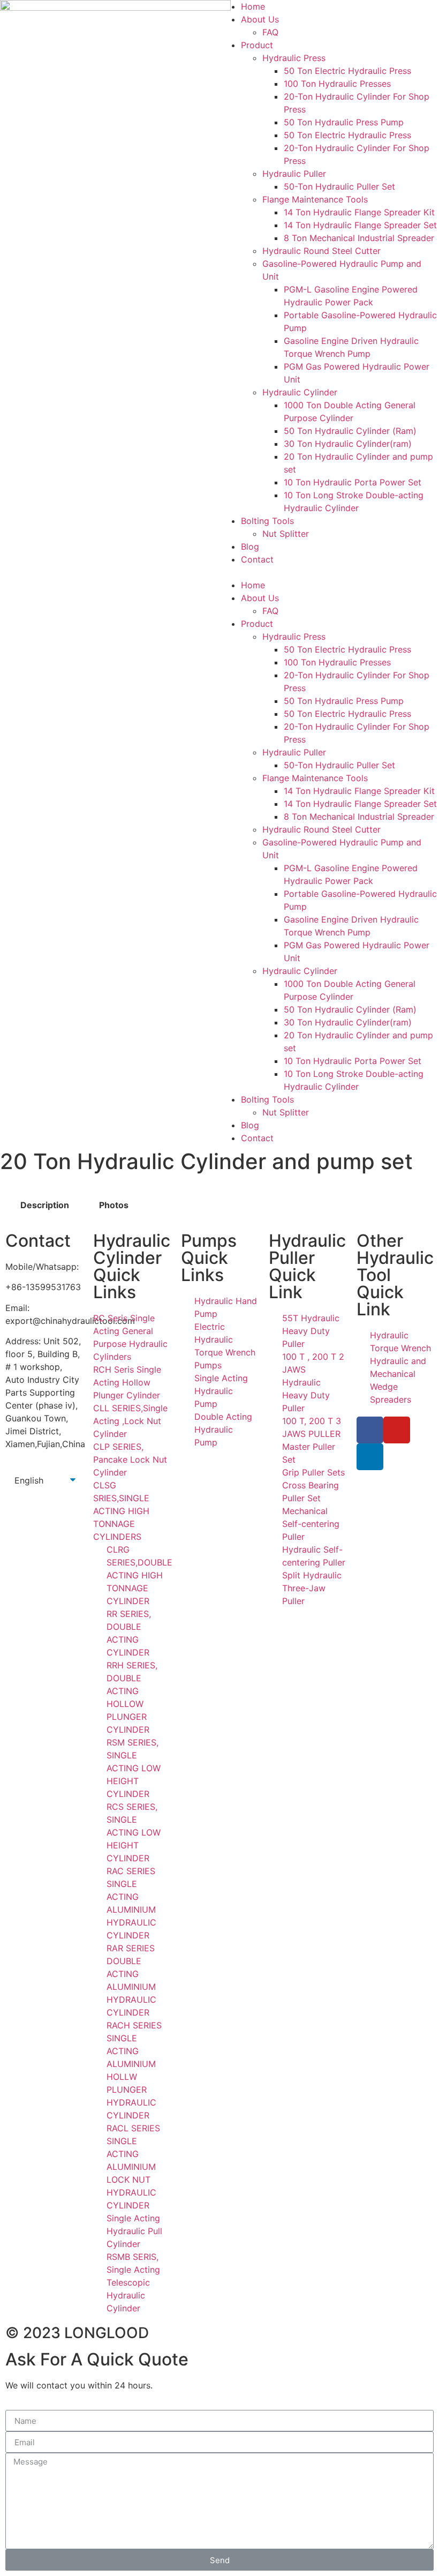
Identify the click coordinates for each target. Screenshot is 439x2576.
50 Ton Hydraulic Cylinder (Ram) (350, 431)
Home (253, 6)
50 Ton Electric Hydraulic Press (347, 71)
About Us (260, 19)
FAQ (270, 32)
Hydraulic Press (294, 58)
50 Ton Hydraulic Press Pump (344, 122)
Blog (250, 546)
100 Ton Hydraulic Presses (337, 84)
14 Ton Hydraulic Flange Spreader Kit (359, 212)
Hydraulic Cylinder (300, 392)
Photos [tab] (114, 1205)
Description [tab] (45, 1205)
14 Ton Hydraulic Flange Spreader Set (360, 225)
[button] (329, 572)
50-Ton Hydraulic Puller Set (339, 186)
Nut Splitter (286, 534)
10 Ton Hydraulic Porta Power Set (353, 482)
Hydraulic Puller (294, 174)
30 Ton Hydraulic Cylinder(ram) (348, 444)
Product (257, 45)
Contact (257, 559)
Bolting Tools (267, 521)
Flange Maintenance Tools (315, 199)
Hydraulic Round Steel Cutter (321, 251)
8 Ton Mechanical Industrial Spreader (359, 238)
